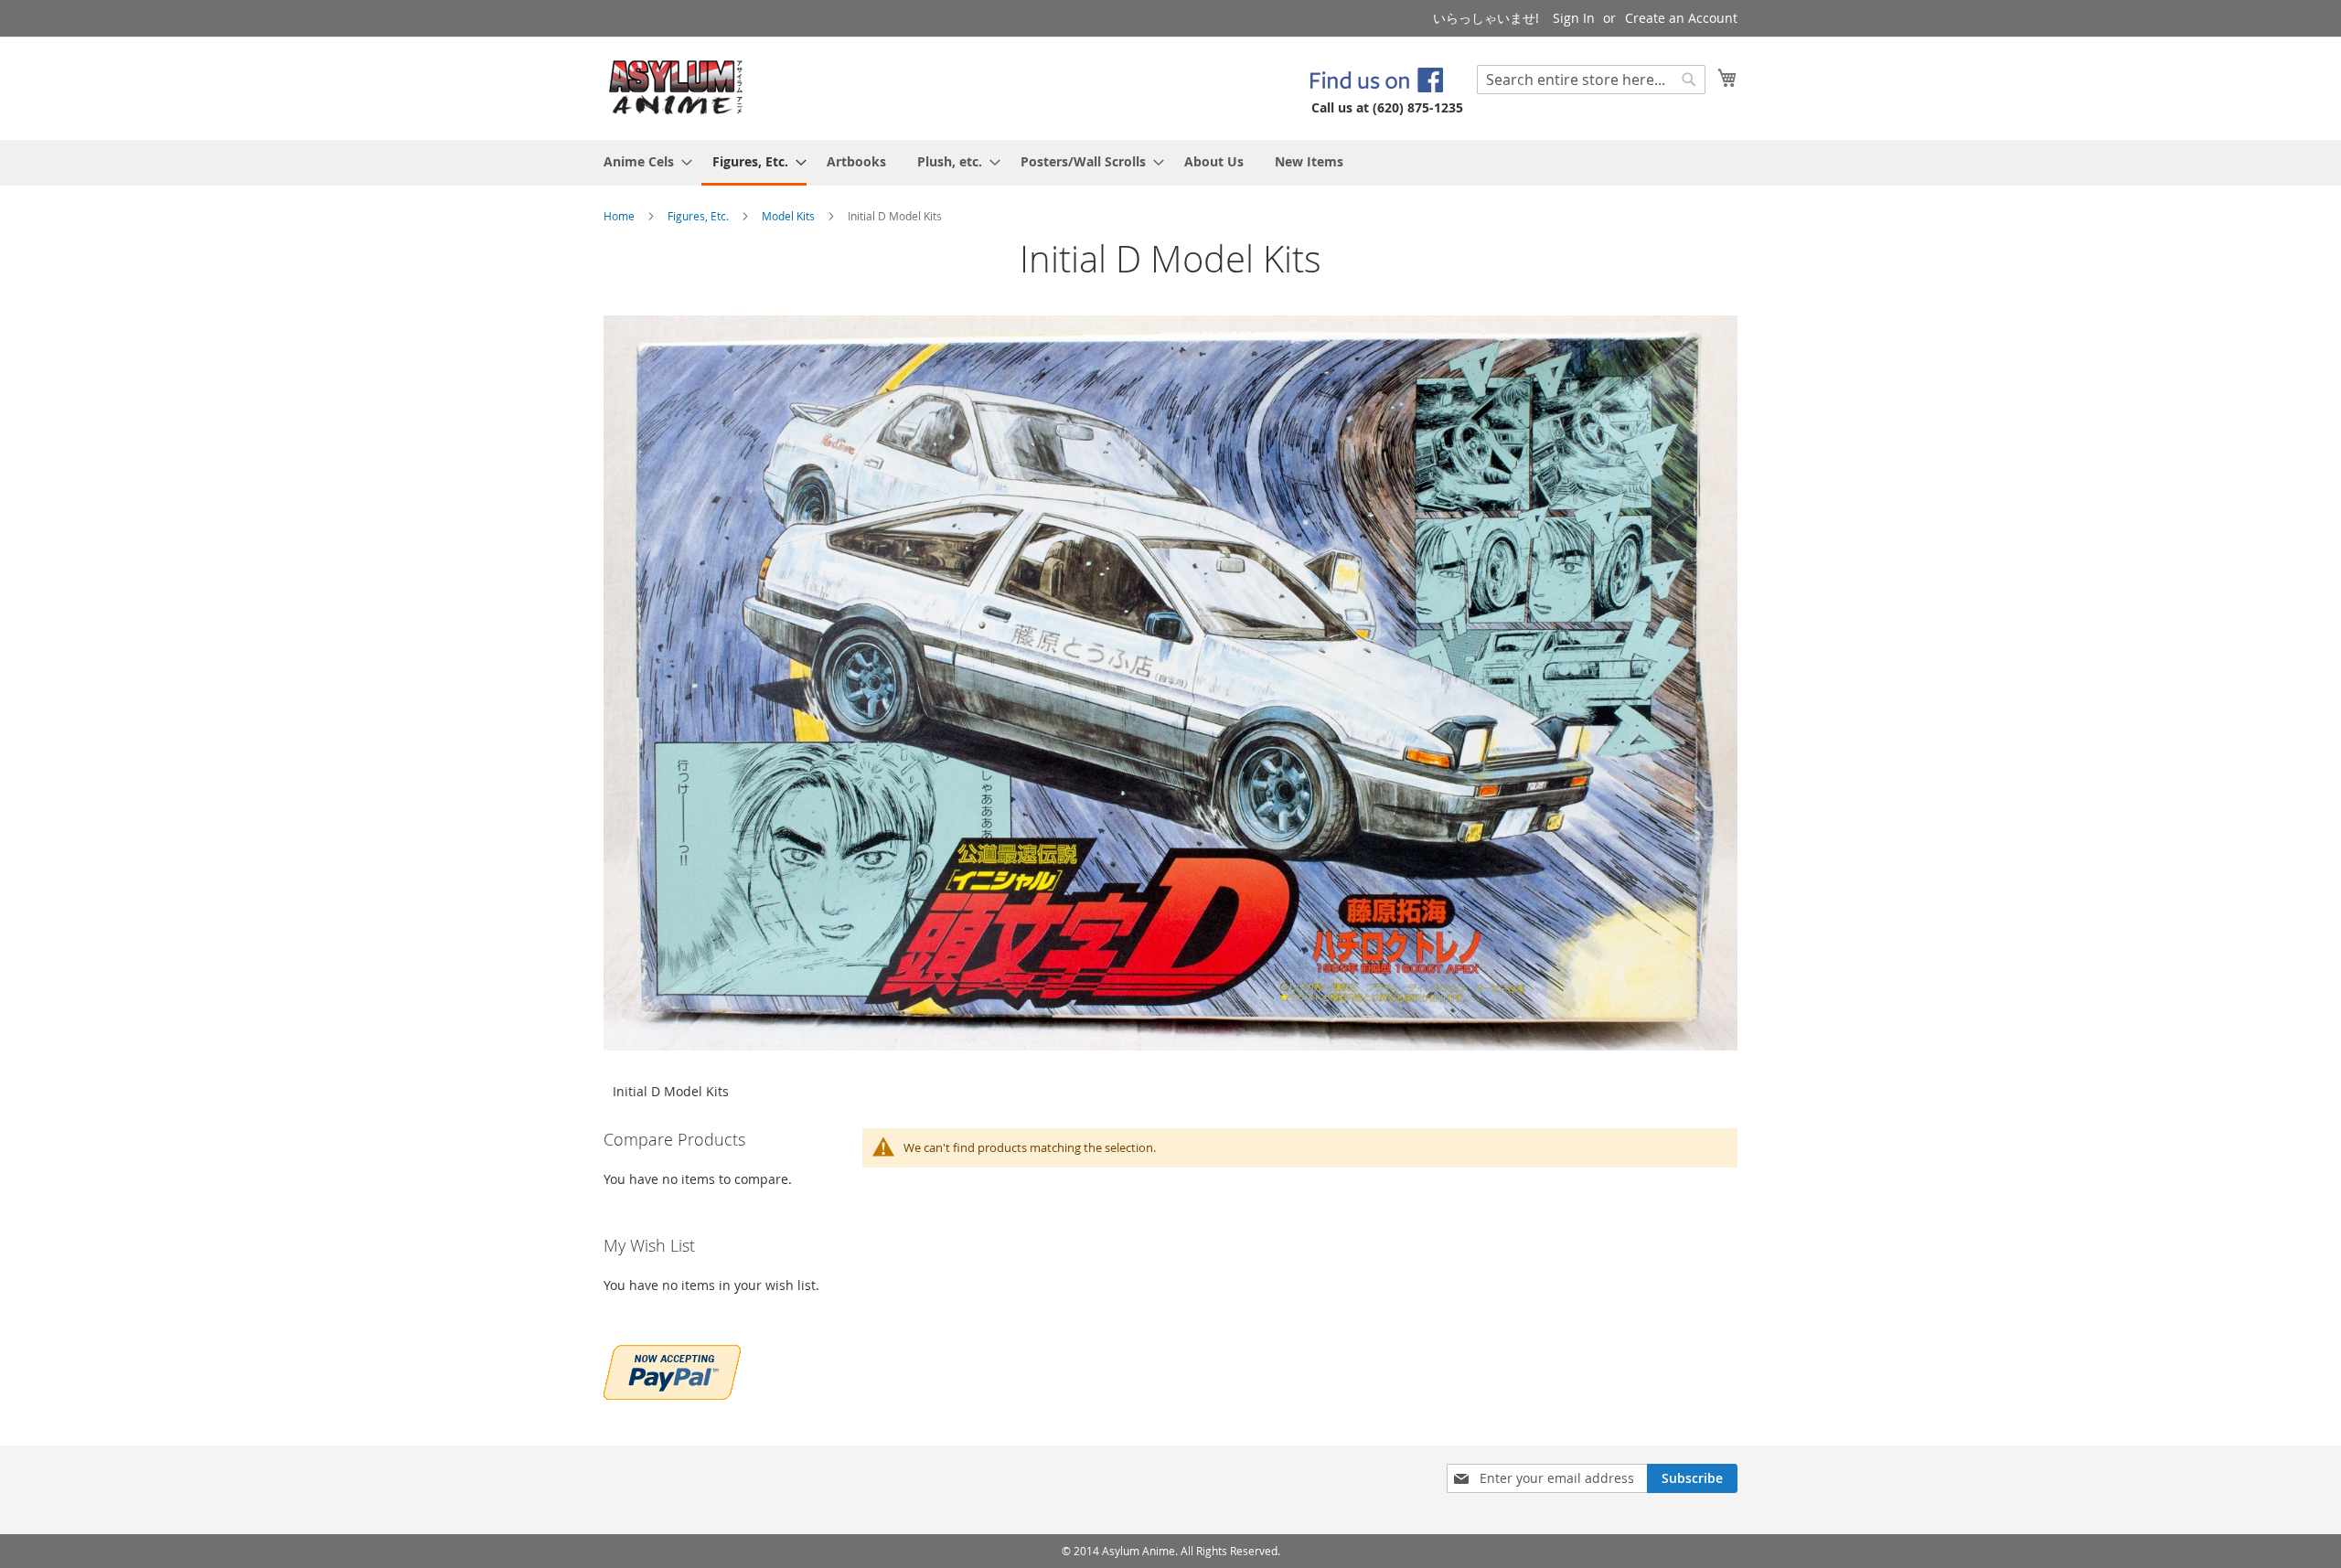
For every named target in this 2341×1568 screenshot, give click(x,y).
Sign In (1574, 18)
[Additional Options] (672, 1370)
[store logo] (676, 87)
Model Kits (790, 216)
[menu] (1170, 163)
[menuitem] (642, 161)
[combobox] (1591, 80)
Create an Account (1681, 18)
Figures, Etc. (700, 216)
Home (620, 216)
